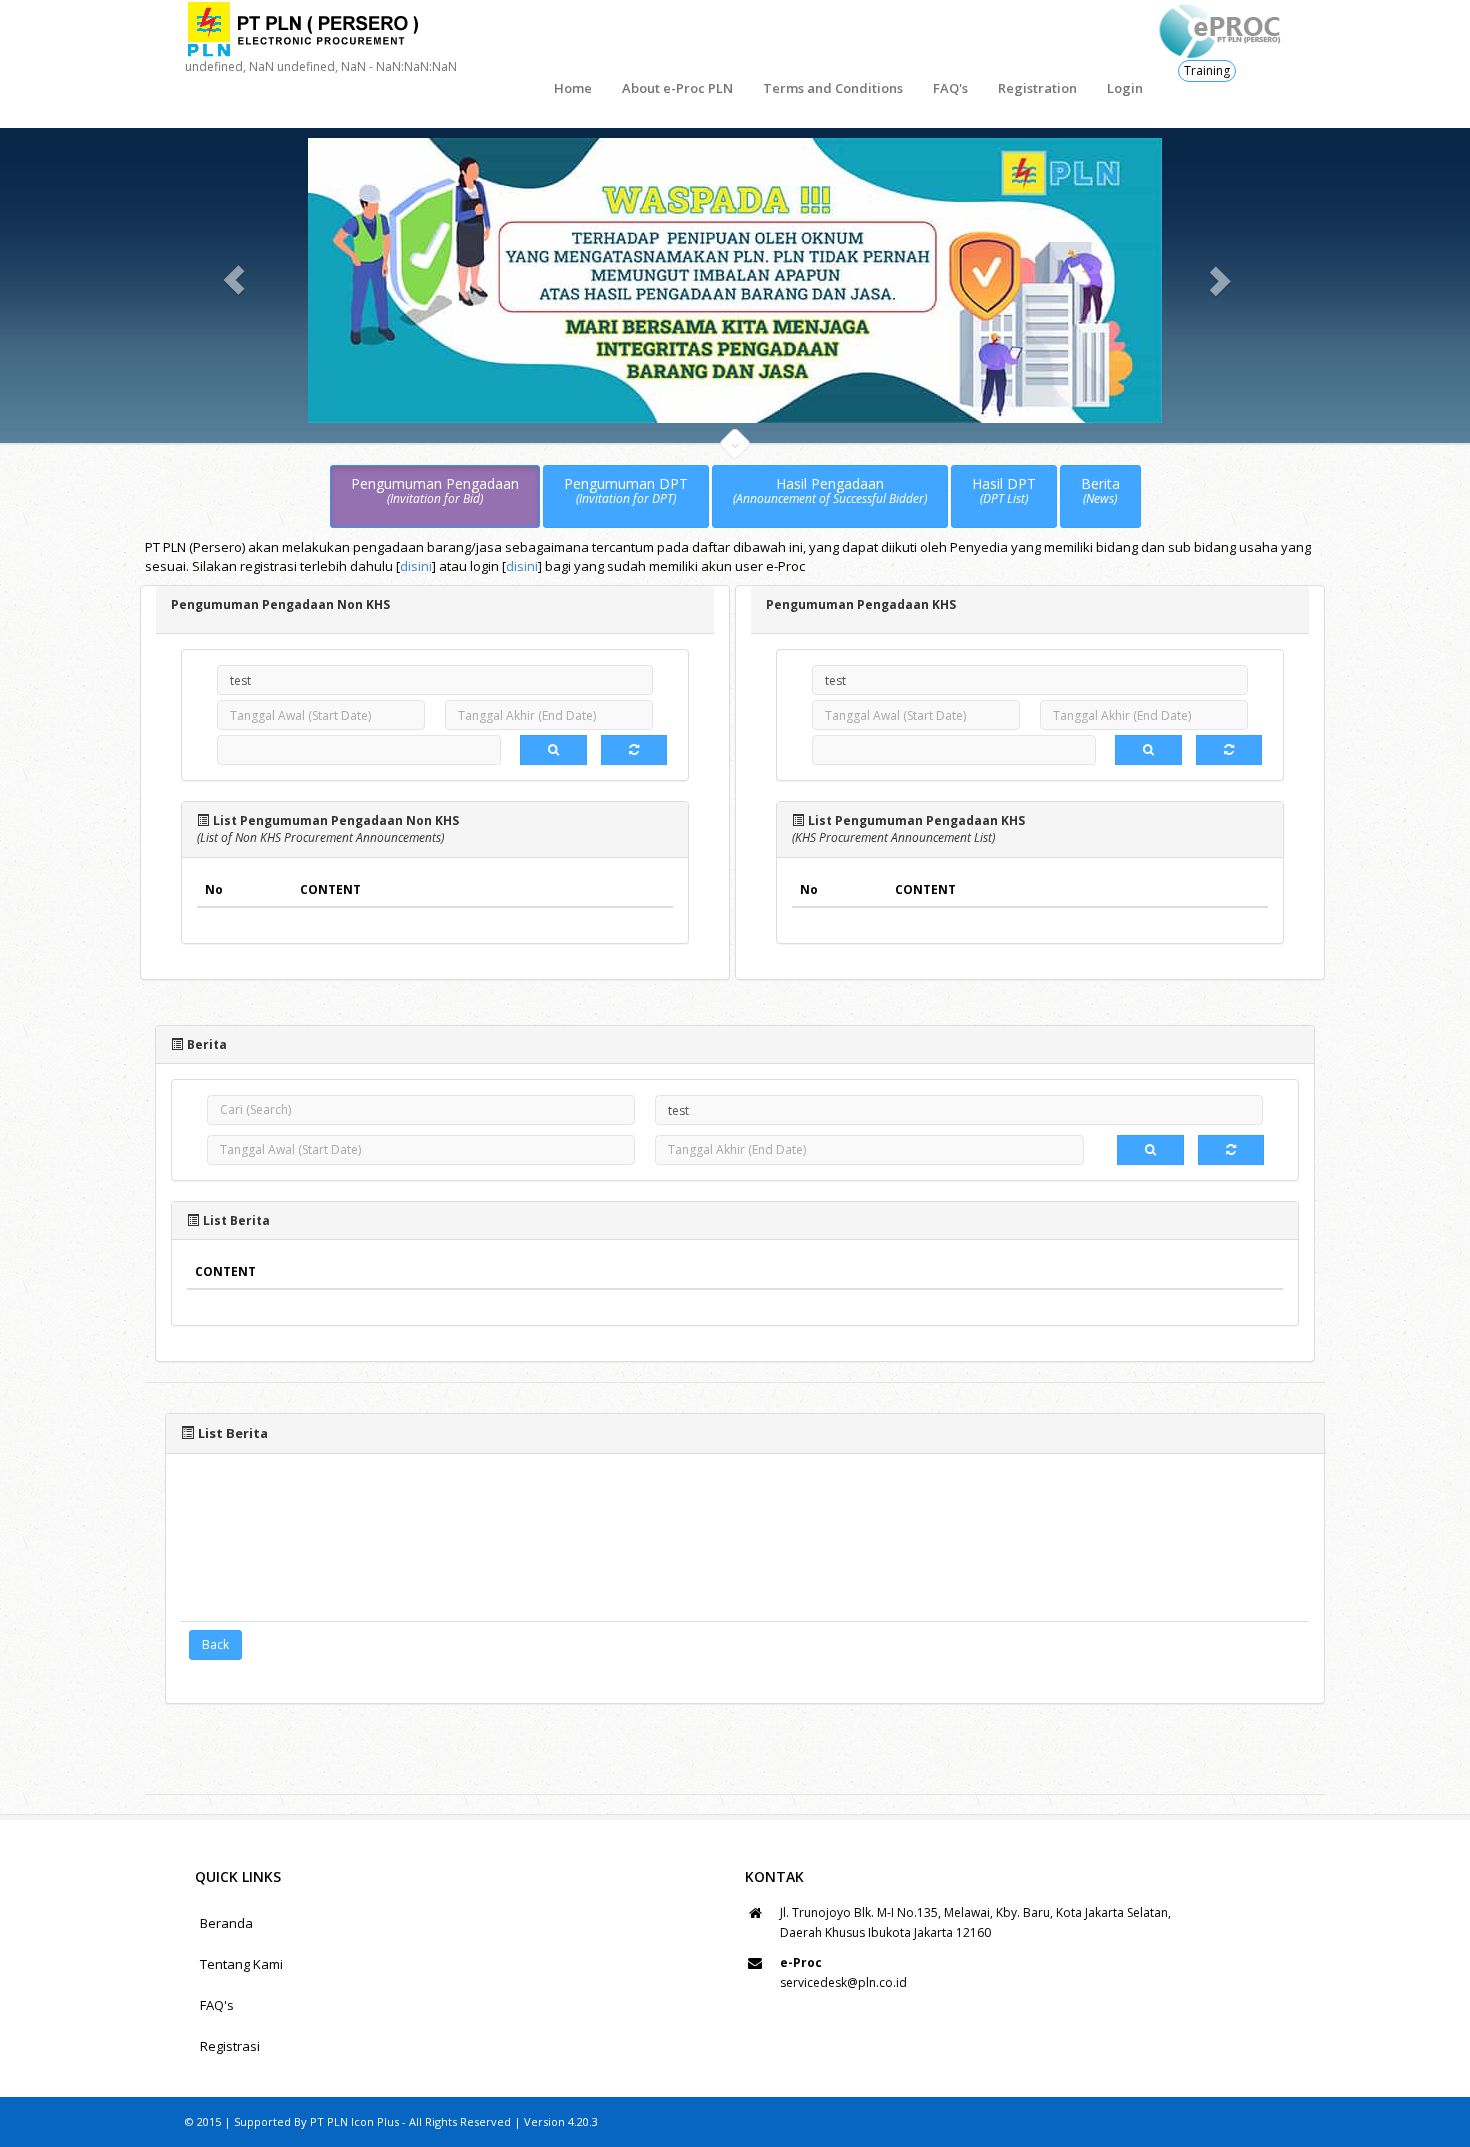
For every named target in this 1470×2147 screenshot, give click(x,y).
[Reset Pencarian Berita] (1231, 1149)
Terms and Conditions (833, 88)
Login (1125, 88)
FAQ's (950, 88)
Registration (1037, 88)
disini (416, 565)
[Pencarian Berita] (1150, 1149)
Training (1207, 70)
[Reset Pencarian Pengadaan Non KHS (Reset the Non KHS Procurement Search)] (634, 750)
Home (573, 88)
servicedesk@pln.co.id (843, 1982)
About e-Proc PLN (677, 88)
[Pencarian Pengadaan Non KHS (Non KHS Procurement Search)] (553, 750)
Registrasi (230, 2046)
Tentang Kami (241, 1964)
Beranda (226, 1923)
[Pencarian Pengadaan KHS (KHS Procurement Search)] (1148, 750)
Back (215, 1643)
